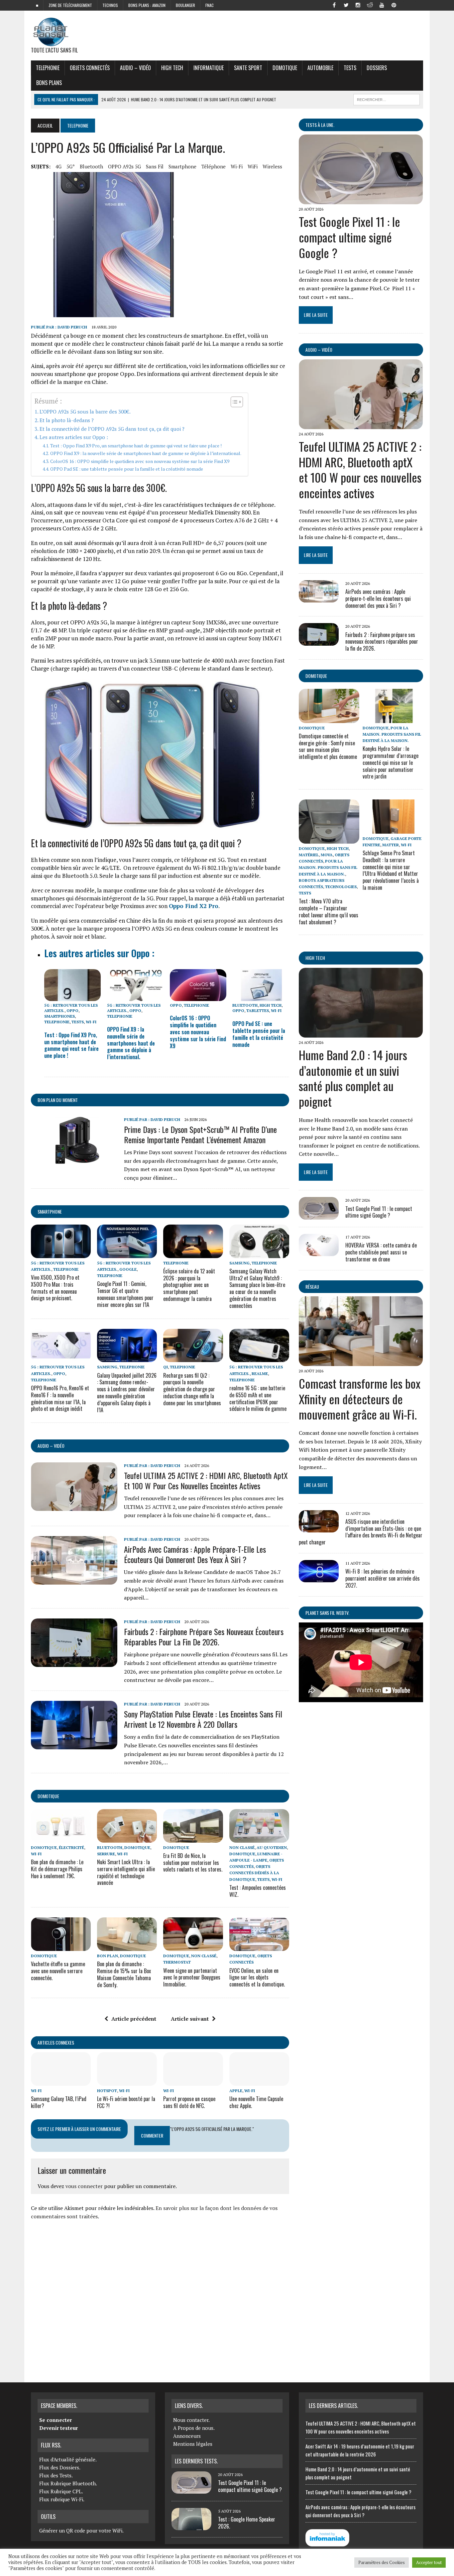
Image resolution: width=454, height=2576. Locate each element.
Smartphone (50, 1211)
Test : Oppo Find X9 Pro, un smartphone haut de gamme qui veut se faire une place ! (136, 446)
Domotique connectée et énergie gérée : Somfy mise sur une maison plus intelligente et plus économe (328, 746)
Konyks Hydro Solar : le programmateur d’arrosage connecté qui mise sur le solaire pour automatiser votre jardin (391, 762)
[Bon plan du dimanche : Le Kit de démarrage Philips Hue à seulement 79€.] (61, 1838)
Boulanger (185, 5)
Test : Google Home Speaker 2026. (247, 2523)
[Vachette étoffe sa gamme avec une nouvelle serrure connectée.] (61, 1947)
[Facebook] (334, 5)
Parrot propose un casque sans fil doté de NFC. (189, 2102)
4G (58, 166)
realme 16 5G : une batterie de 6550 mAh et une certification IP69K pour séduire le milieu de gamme (258, 1398)
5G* (71, 166)
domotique (48, 1796)
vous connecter (84, 2186)
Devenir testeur (58, 2428)
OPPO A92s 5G (124, 166)
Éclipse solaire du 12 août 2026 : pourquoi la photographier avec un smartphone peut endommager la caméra (189, 1285)
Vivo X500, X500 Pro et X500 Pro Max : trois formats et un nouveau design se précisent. (55, 1288)
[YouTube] (382, 5)
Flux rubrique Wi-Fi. (62, 2499)
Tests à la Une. (320, 125)
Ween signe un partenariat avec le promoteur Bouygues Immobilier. (192, 1978)
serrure (106, 1854)
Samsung (239, 1263)
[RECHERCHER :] (387, 99)
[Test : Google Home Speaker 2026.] (191, 2526)
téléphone (214, 166)
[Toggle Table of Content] (233, 402)
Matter (391, 845)
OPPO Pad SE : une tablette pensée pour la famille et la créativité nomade (127, 469)
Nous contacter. (191, 2420)
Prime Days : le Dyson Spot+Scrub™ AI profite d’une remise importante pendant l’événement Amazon (200, 1134)
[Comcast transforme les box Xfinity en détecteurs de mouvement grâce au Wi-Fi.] (361, 1361)
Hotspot (107, 2091)
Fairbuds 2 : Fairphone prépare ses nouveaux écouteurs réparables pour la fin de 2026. (204, 1637)
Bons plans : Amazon (147, 5)
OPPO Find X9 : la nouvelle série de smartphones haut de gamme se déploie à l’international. (146, 453)
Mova (327, 855)
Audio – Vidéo (135, 68)
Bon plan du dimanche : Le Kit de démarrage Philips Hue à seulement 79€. (57, 1869)
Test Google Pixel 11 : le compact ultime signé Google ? (349, 237)
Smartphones (59, 1016)
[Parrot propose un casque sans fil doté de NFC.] (193, 2081)
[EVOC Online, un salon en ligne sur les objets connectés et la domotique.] (259, 1947)
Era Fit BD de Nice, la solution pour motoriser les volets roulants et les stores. (193, 1863)
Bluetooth (91, 166)
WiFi (253, 166)
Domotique (285, 68)
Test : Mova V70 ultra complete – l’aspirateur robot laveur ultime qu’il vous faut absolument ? (329, 911)
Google (128, 1269)
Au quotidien (272, 1847)
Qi (166, 1367)
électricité (71, 1847)
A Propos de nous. (194, 2428)
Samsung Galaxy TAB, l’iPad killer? (59, 2102)
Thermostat (177, 1962)
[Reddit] (370, 5)
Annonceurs (187, 2436)
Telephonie (48, 68)
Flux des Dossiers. (60, 2467)
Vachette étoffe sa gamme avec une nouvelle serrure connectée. (58, 1971)
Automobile (320, 68)
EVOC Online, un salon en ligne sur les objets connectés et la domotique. (257, 1978)
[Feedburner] (406, 5)
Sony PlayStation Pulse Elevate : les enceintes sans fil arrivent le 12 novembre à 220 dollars (203, 1719)
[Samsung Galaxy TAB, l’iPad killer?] (61, 2081)
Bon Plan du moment (58, 1100)
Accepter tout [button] (429, 2562)
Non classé (242, 1847)
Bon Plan (108, 1956)
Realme (260, 1374)
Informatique (209, 68)
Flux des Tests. (56, 2475)
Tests (350, 68)
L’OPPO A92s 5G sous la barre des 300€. (85, 412)
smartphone (182, 166)
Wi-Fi (237, 166)
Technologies (341, 887)
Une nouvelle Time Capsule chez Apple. (256, 2102)
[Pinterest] (394, 5)
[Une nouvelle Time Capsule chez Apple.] (259, 2081)
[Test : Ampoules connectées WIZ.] (259, 1838)
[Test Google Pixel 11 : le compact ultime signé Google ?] (361, 200)
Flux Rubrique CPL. (61, 2491)
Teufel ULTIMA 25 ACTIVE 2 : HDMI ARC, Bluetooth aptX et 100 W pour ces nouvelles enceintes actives (206, 1480)
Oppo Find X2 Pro (194, 906)
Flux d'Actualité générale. (68, 2459)
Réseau (312, 1287)
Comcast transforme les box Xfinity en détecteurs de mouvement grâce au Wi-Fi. (360, 1399)
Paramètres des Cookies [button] (382, 2562)
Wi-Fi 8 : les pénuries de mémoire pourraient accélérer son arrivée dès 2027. (383, 1578)
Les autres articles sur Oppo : (74, 437)
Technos (110, 5)
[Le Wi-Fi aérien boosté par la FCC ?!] (127, 2081)
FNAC (210, 5)
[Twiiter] (346, 5)
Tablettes (258, 1011)
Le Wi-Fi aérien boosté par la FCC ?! (126, 2102)
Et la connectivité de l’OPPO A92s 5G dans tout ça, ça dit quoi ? (112, 429)
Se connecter (56, 2420)
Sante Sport (248, 68)
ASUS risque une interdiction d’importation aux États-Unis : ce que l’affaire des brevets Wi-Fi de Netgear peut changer (361, 1532)
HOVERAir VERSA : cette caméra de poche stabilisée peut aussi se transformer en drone (381, 1252)
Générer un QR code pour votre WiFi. (81, 2530)
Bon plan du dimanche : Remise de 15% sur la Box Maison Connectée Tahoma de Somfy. (124, 1974)
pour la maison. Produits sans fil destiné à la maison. (392, 734)
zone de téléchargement (70, 5)
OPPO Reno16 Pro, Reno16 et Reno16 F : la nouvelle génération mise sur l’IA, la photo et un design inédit (60, 1398)
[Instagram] (358, 5)
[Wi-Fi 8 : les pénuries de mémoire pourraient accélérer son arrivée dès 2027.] (319, 1578)
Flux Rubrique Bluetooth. (68, 2483)
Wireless (272, 166)
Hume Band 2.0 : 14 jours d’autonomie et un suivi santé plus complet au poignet (353, 1078)
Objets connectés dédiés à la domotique (254, 1873)
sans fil (155, 166)
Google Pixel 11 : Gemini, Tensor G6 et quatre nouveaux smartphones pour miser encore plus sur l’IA (125, 1294)
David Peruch (72, 327)
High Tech (172, 68)
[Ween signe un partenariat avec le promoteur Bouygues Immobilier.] (193, 1947)
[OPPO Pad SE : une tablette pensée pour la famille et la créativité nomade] (261, 997)
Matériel (309, 855)
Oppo (72, 1011)
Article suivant (190, 2019)
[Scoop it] (418, 5)
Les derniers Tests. (196, 2461)
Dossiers (377, 68)
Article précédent (134, 2019)
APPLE (236, 2091)
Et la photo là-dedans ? (67, 420)
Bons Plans (49, 83)
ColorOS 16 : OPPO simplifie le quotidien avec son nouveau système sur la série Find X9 (140, 461)
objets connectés (90, 68)
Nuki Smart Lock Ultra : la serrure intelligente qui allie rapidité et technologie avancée (126, 1872)
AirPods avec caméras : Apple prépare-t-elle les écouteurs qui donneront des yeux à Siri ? (195, 1554)
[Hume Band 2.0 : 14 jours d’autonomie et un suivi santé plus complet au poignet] (361, 1033)
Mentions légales (193, 2444)
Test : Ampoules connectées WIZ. (258, 1891)
